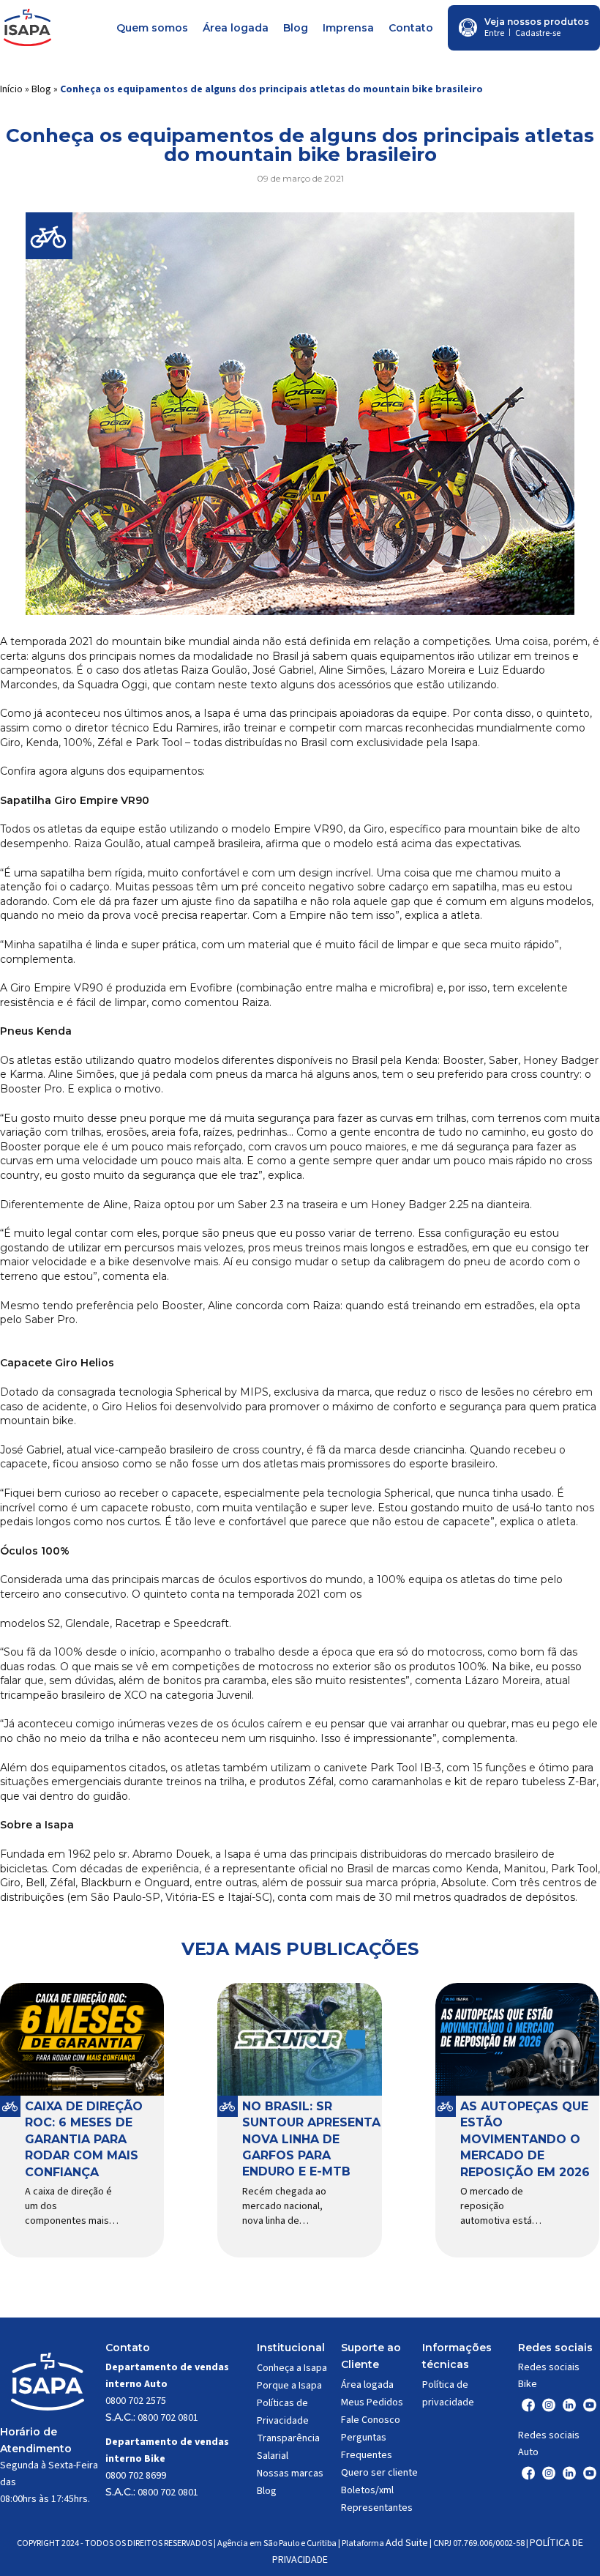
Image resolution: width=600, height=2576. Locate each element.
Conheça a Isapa (292, 2368)
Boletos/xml (367, 2490)
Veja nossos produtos (537, 22)
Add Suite (407, 2543)
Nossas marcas (290, 2473)
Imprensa (348, 28)
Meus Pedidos (372, 2402)
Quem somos (152, 28)
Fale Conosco (371, 2420)
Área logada (236, 28)
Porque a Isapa (289, 2386)
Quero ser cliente (379, 2473)
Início (11, 89)
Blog (296, 28)
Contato (411, 28)
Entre (494, 33)
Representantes (377, 2508)
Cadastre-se (538, 33)
